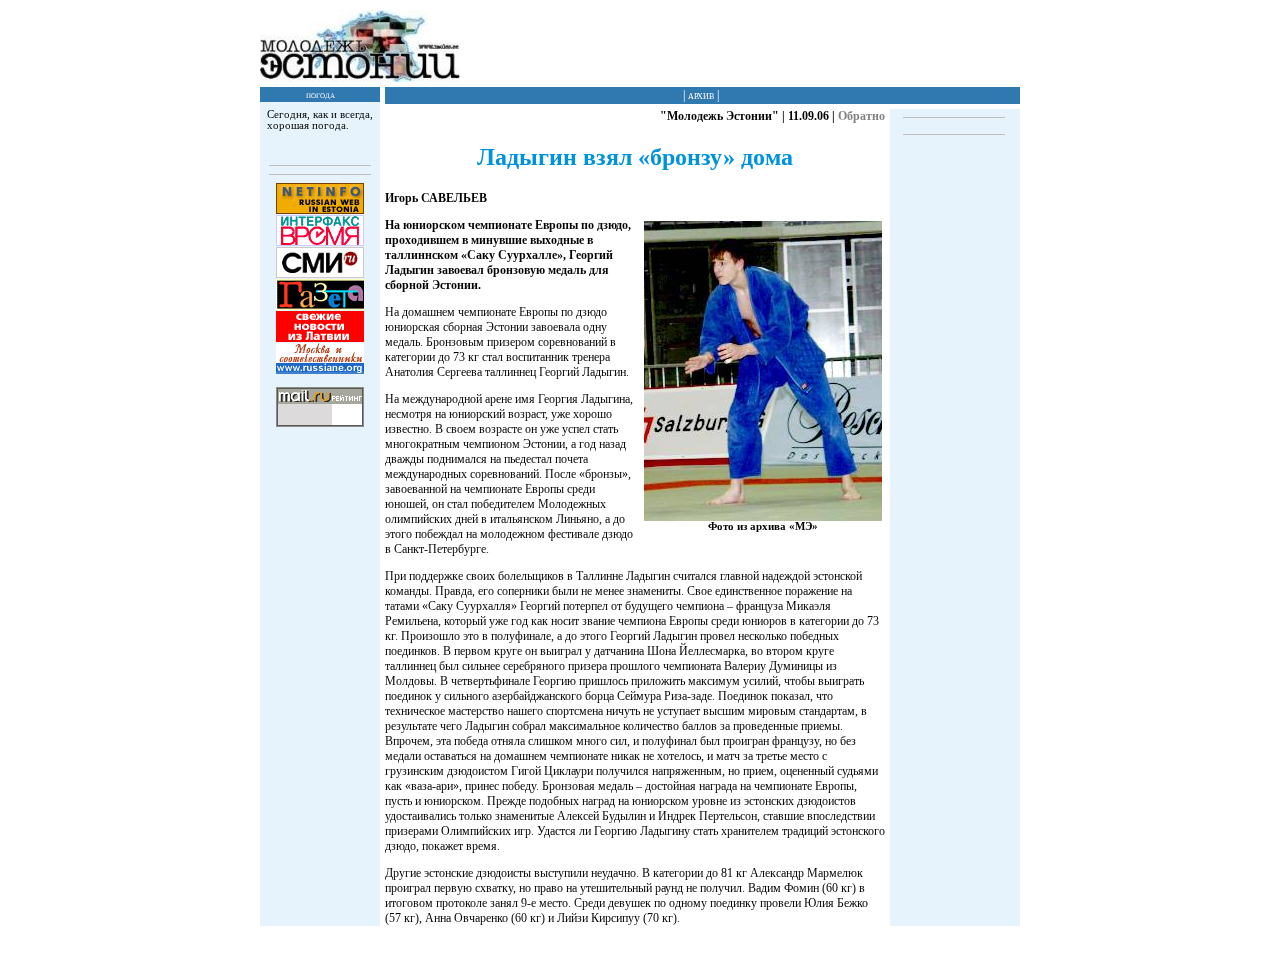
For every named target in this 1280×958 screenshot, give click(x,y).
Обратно (861, 116)
